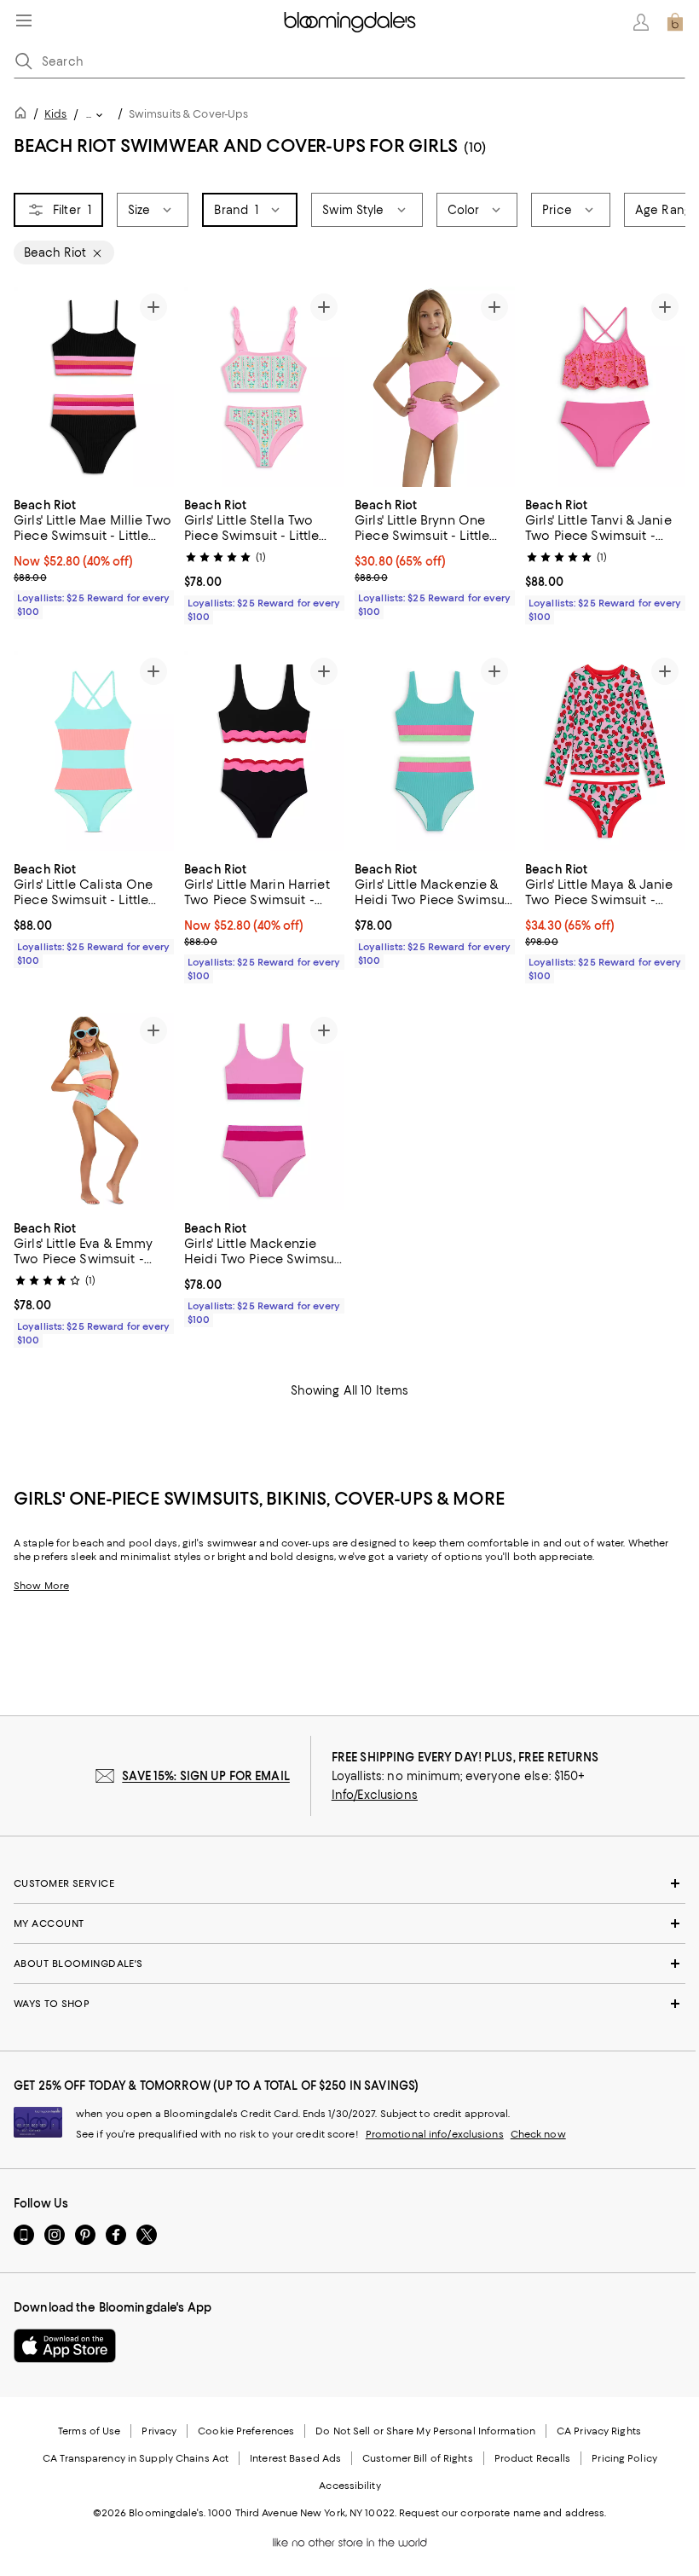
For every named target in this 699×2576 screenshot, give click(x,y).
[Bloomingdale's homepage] (24, 116)
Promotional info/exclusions (435, 2134)
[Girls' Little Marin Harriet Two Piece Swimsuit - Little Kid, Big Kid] (264, 751)
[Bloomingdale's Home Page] (350, 22)
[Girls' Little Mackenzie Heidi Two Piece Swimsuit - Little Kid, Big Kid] (264, 1110)
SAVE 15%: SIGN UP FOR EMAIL (206, 1776)
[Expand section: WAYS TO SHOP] (349, 2004)
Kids (55, 114)
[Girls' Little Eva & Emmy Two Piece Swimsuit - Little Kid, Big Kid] (94, 1110)
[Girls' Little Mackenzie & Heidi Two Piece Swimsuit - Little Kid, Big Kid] (435, 751)
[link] (94, 556)
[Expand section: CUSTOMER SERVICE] (349, 1883)
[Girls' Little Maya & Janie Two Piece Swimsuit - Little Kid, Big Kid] (605, 751)
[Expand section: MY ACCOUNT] (349, 1923)
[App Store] (65, 2346)
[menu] (24, 20)
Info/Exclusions (375, 1795)
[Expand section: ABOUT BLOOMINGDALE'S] (349, 1964)
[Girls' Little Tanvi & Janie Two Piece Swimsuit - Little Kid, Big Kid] (605, 387)
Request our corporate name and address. (503, 2513)
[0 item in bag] (675, 22)
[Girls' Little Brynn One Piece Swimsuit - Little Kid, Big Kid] (435, 387)
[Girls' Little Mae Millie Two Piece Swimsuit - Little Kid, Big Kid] (94, 387)
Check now (538, 2134)
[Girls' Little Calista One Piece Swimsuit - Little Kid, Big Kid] (94, 751)
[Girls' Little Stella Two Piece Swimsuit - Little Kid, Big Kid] (264, 387)
